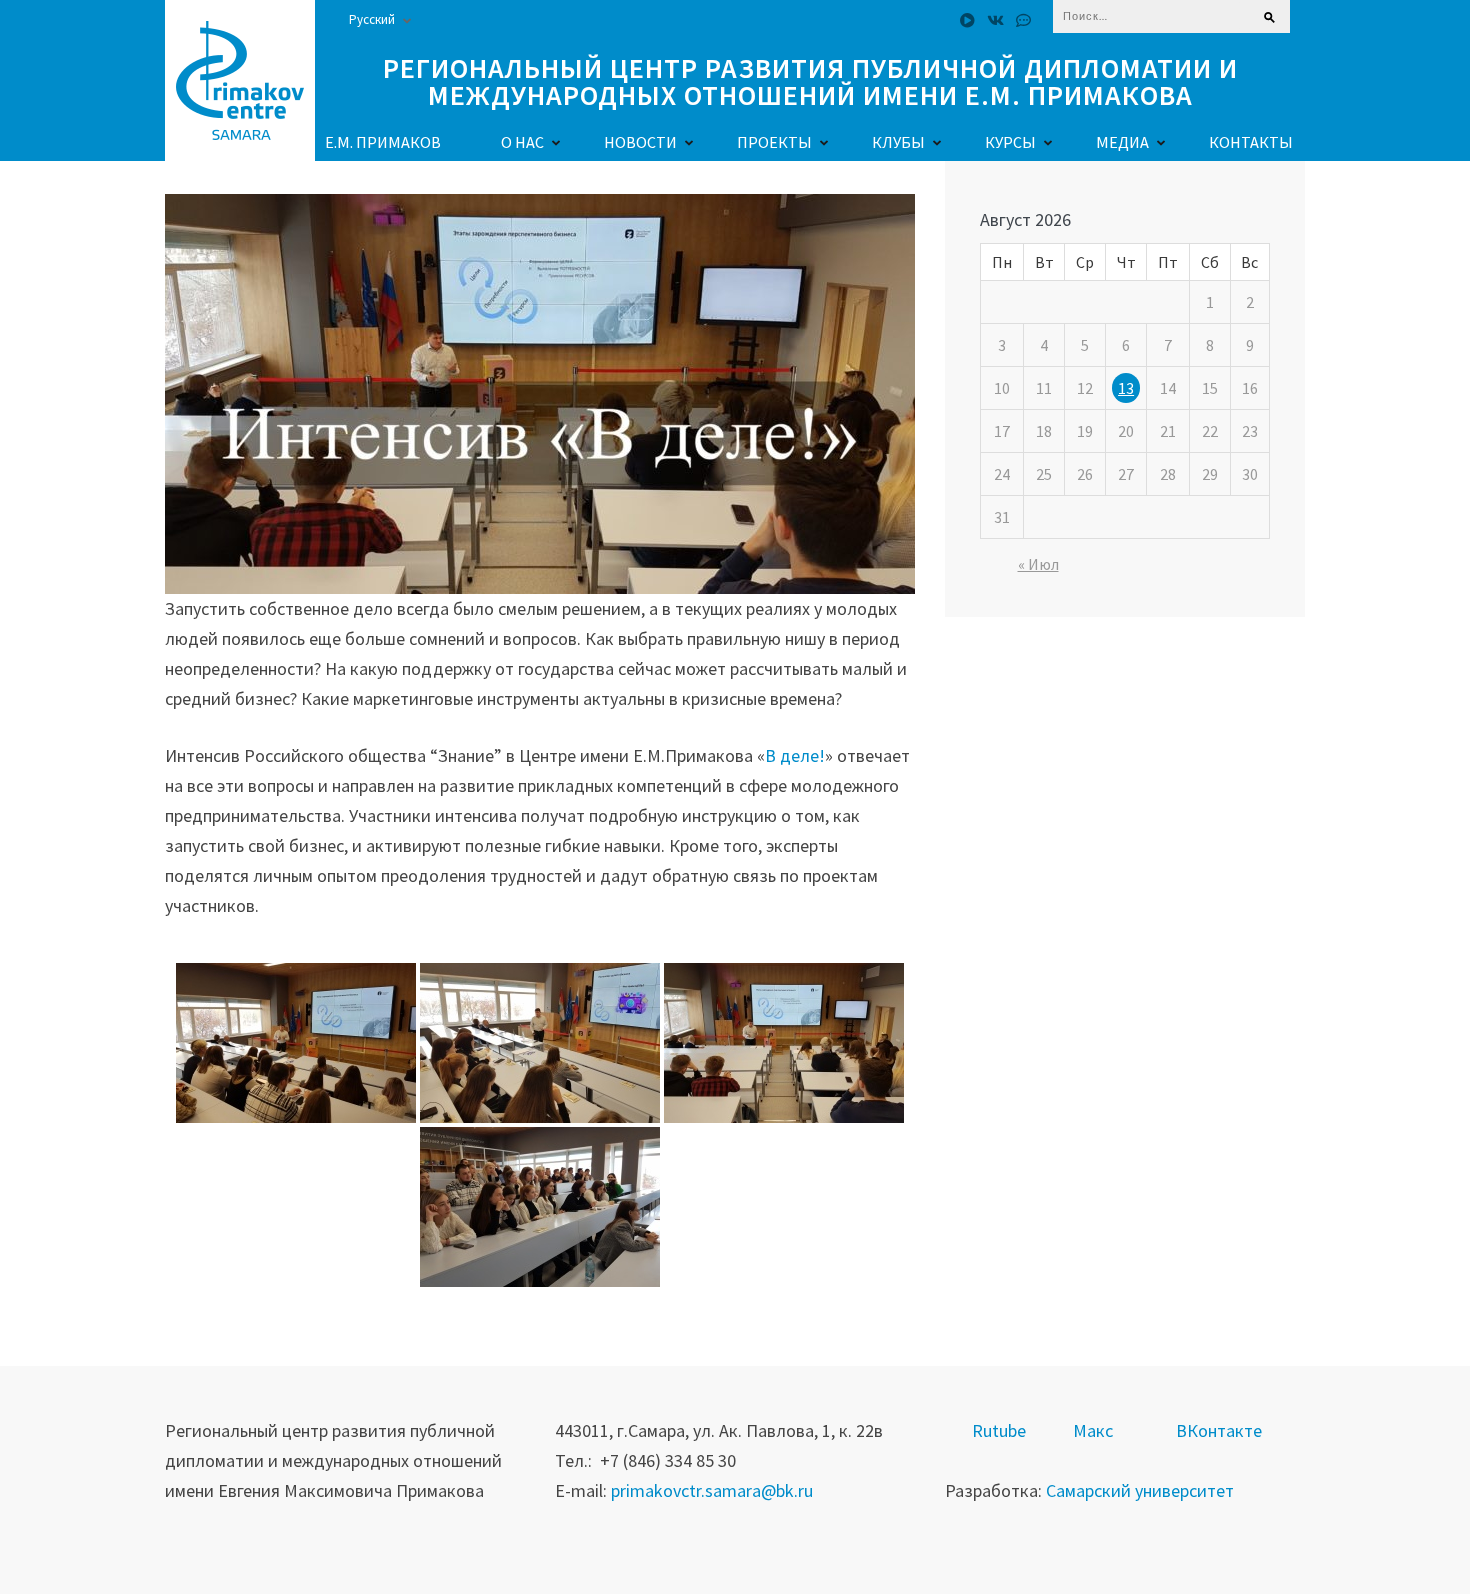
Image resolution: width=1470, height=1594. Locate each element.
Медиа (1122, 142)
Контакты (1251, 142)
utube (1004, 1430)
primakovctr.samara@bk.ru (712, 1490)
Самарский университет (1140, 1490)
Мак (1089, 1430)
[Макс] (1023, 20)
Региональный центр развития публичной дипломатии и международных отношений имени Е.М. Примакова (810, 82)
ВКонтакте (1219, 1430)
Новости (640, 142)
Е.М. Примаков (383, 142)
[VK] (995, 20)
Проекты (774, 142)
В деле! (795, 755)
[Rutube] (967, 20)
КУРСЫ (1010, 142)
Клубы (898, 142)
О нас (522, 142)
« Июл (1038, 564)
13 (1126, 388)
